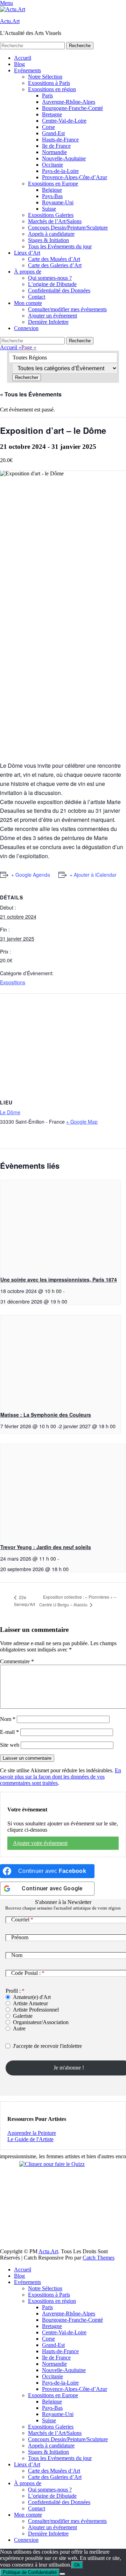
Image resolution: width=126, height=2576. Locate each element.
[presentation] (61, 1225)
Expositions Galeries (51, 215)
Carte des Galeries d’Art (55, 265)
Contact (37, 297)
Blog (19, 64)
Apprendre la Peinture (32, 2133)
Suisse (49, 209)
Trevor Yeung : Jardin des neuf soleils (46, 1547)
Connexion (26, 328)
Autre (19, 2028)
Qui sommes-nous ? (50, 278)
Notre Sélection (45, 77)
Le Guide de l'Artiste (30, 2139)
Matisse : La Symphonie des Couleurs (46, 1415)
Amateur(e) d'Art (32, 1997)
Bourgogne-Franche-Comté (72, 108)
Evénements (27, 70)
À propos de (28, 272)
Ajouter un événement (52, 316)
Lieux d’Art (27, 253)
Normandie (54, 152)
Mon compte (28, 303)
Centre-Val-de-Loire (64, 121)
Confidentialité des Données (59, 290)
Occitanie (52, 165)
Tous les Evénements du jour (60, 246)
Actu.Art (10, 21)
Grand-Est (53, 133)
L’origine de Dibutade (52, 284)
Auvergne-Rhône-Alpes (69, 102)
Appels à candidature (51, 234)
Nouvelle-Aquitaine (64, 158)
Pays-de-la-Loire (60, 171)
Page (29, 347)
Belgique (52, 190)
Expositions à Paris (49, 83)
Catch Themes (99, 2258)
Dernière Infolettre (48, 322)
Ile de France (56, 146)
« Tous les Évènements (31, 394)
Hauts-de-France (60, 140)
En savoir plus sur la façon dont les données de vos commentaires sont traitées (61, 1777)
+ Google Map (82, 1122)
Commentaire (17, 1661)
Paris (47, 96)
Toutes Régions (30, 357)
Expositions (13, 982)
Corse (48, 127)
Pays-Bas (52, 196)
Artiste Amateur (30, 2003)
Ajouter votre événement (40, 1843)
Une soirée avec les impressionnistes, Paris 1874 (59, 1279)
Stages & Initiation (48, 240)
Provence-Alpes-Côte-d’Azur (75, 177)
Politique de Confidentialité (30, 2572)
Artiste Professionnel (36, 2010)
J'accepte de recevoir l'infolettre (47, 2046)
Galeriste (23, 2016)
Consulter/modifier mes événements (67, 309)
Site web (10, 1745)
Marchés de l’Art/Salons (55, 221)
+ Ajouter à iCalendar (93, 875)
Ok (77, 2565)
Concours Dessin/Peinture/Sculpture (68, 228)
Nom (8, 1719)
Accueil (23, 58)
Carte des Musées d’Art (54, 259)
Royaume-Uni (58, 202)
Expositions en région (52, 89)
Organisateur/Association (41, 2022)
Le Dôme (10, 1112)
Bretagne (52, 114)
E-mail (9, 1732)
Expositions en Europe (53, 184)
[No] (62, 2574)
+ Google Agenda (31, 875)
